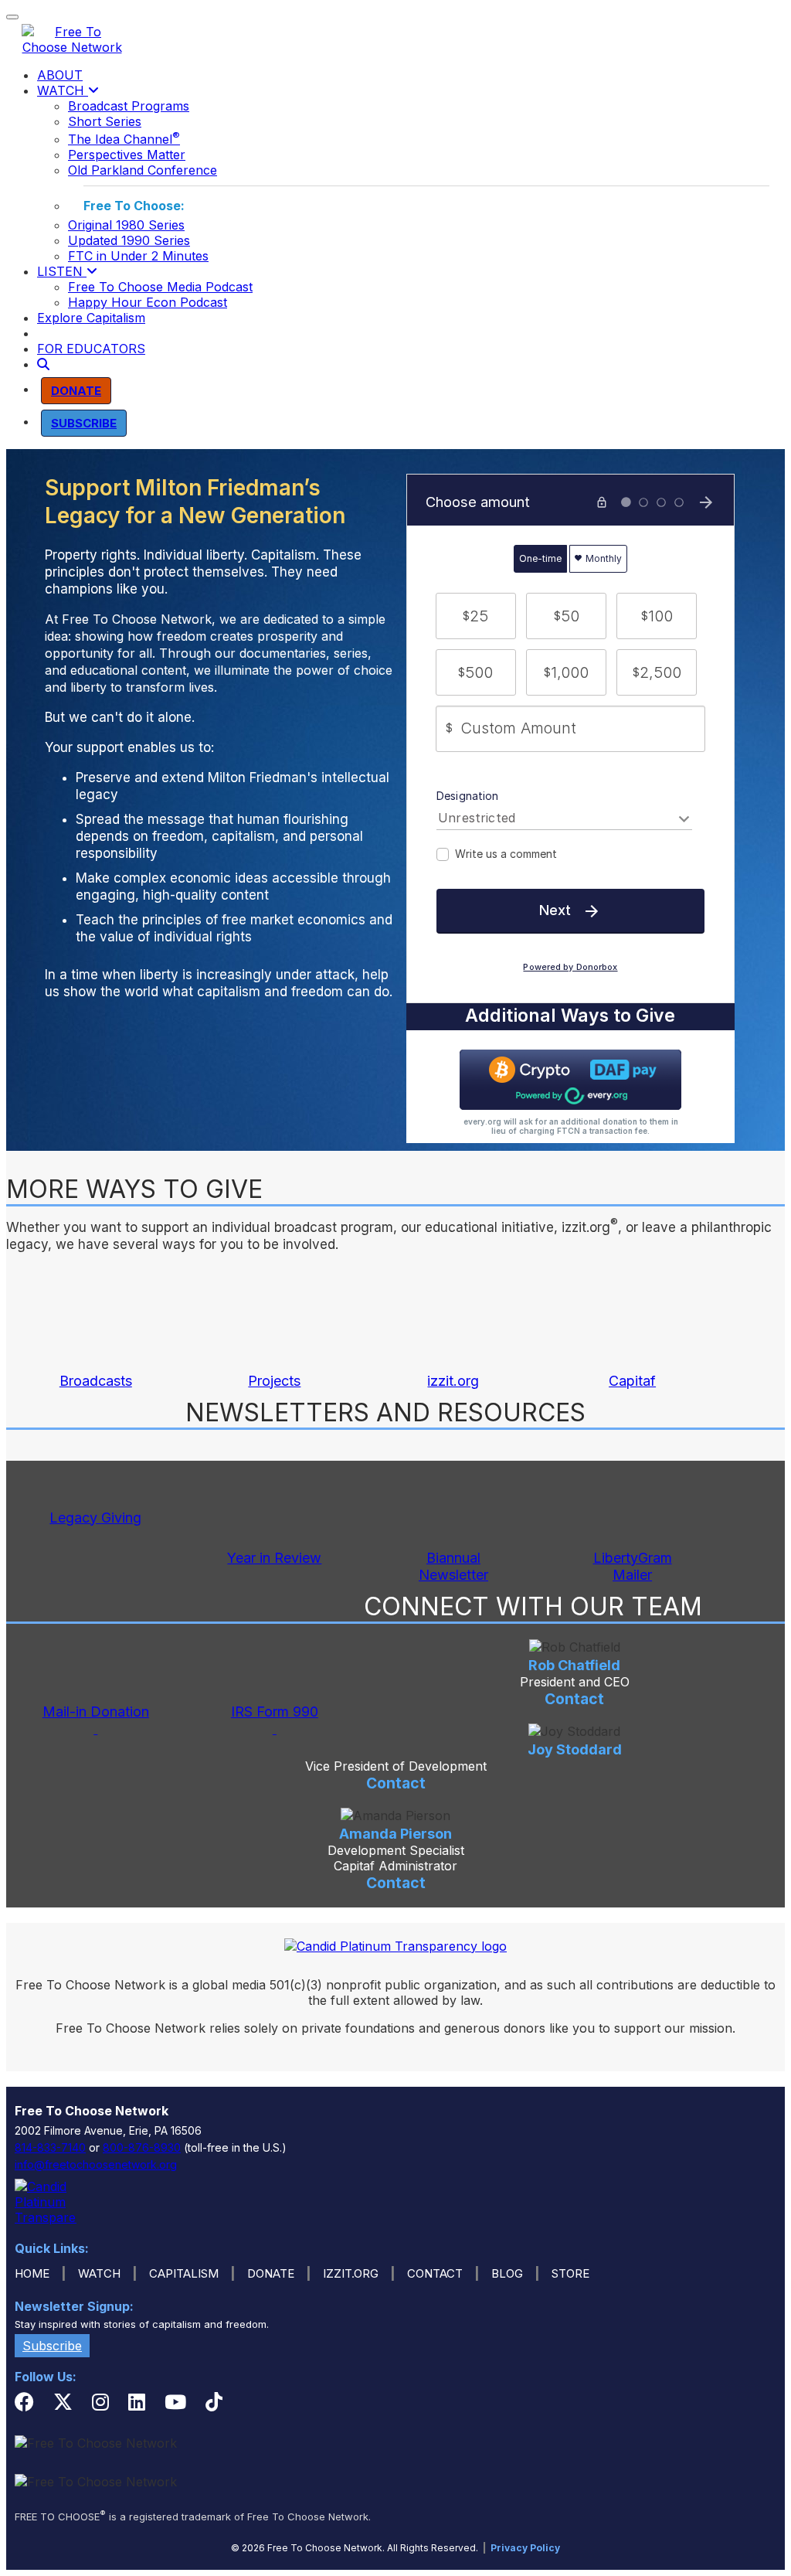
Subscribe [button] (52, 2346)
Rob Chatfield (574, 1665)
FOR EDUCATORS (91, 349)
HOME (32, 2273)
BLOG (507, 2273)
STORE (570, 2273)
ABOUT (60, 75)
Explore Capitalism (91, 318)
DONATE (271, 2273)
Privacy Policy (525, 2548)
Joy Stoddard (575, 1749)
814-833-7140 (50, 2147)
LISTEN (62, 271)
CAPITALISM (184, 2273)
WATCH (63, 90)
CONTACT (435, 2273)
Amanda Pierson (395, 1834)
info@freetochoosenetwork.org (96, 2164)
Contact (574, 1699)
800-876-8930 (142, 2147)
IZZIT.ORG (351, 2273)
